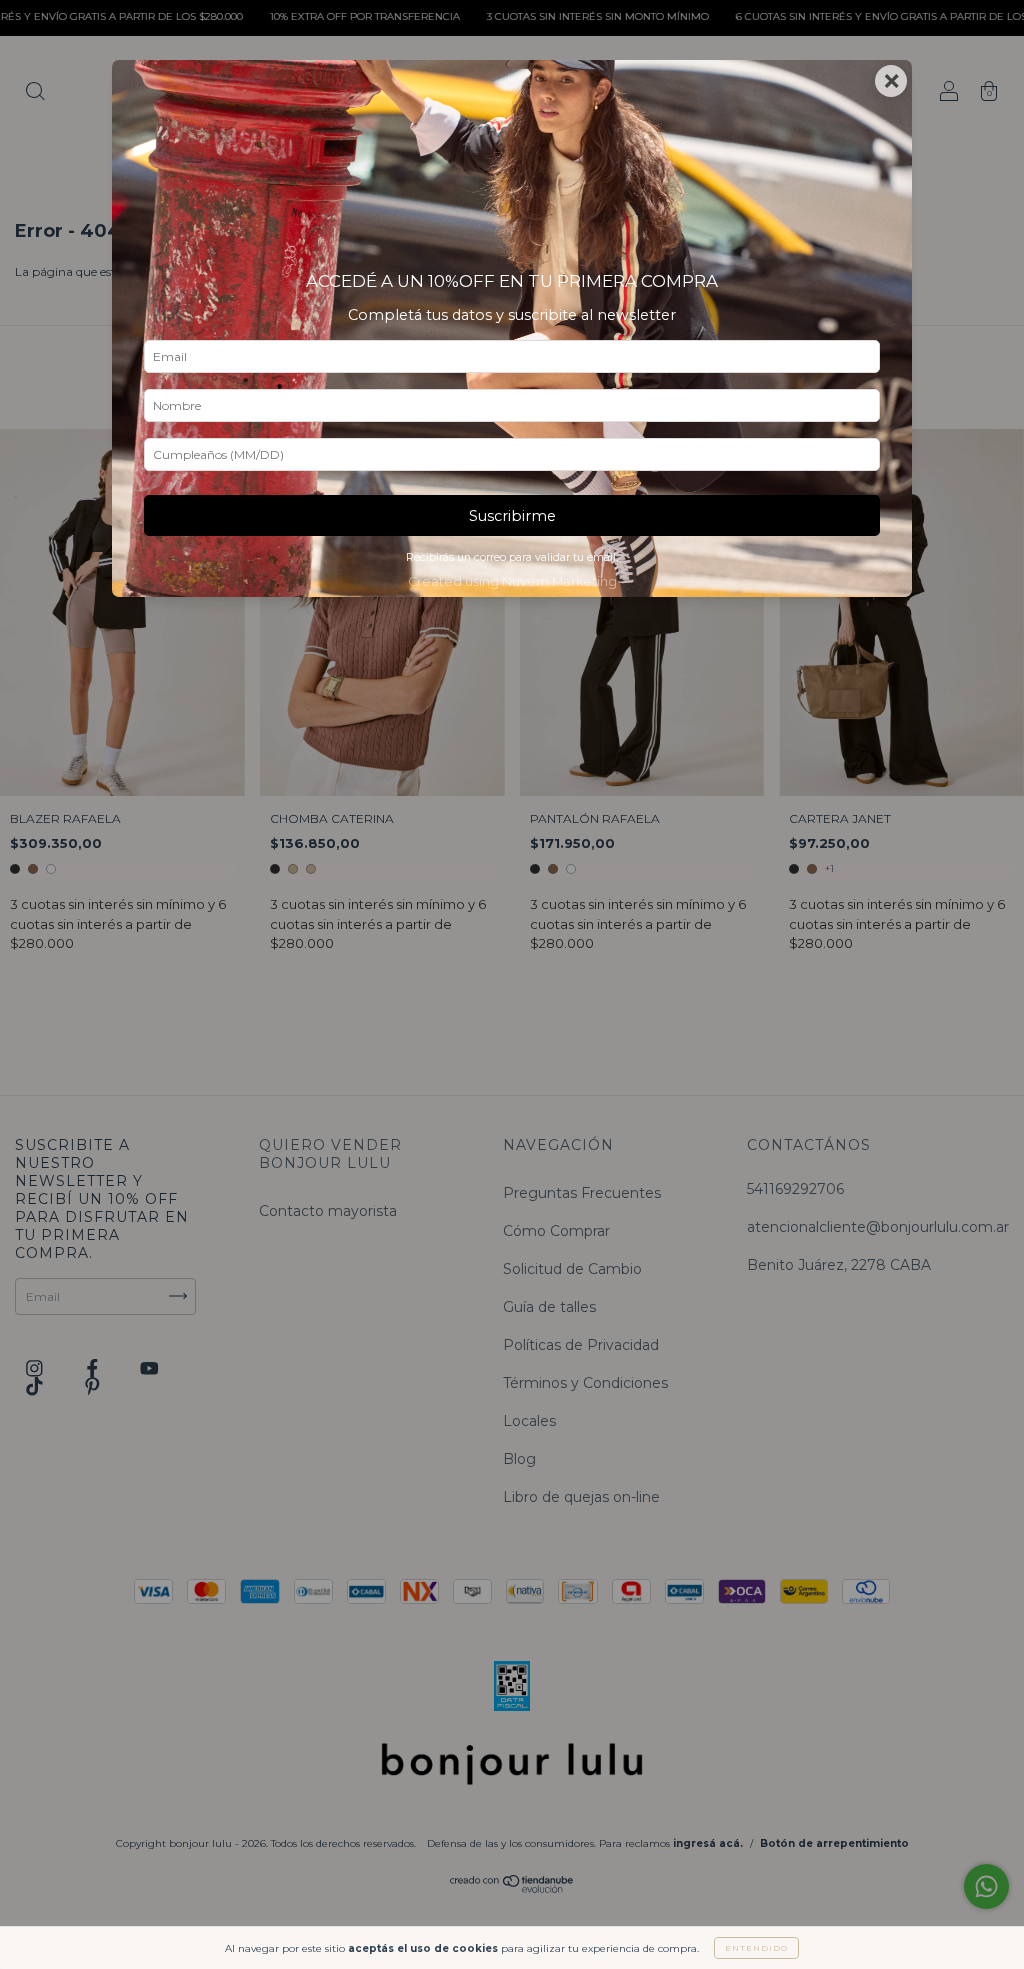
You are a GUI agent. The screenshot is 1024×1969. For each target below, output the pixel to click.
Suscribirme (512, 516)
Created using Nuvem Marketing (512, 581)
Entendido (756, 1948)
